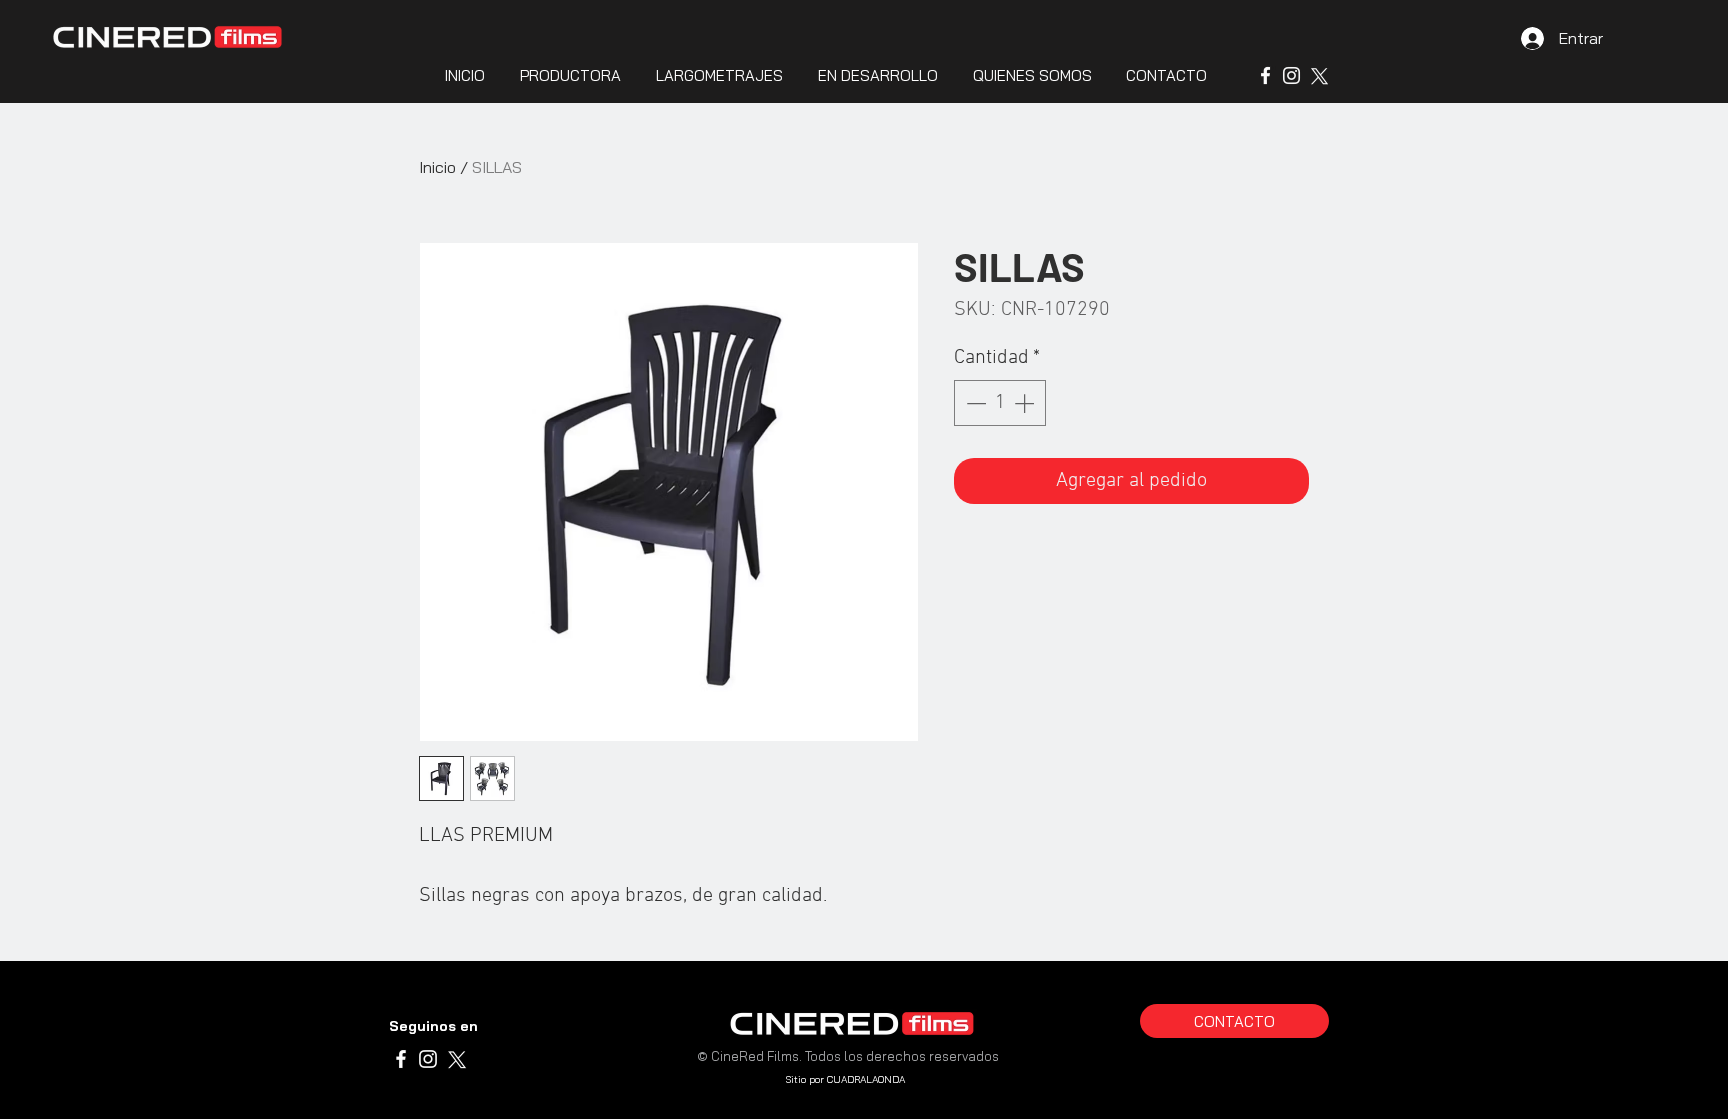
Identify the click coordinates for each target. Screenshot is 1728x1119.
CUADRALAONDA (866, 1079)
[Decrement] (974, 403)
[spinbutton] (1000, 403)
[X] (1317, 75)
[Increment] (1026, 403)
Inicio (437, 167)
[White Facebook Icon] (1265, 75)
